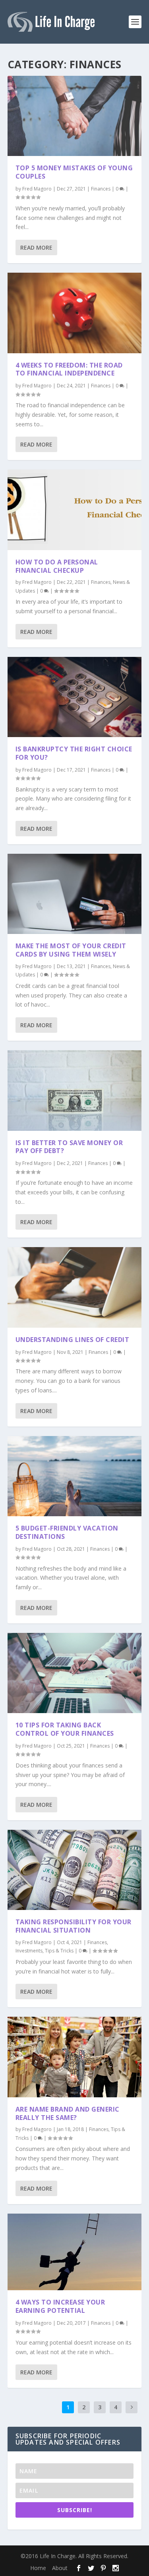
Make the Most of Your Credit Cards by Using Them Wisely (71, 950)
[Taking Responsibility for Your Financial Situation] (75, 1870)
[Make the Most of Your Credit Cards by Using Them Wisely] (75, 894)
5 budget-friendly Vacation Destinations (67, 1532)
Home (38, 2568)
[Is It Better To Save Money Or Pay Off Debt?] (75, 1090)
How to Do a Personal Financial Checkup (57, 566)
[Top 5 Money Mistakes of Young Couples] (75, 116)
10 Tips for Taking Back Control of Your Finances (65, 1729)
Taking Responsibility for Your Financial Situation (74, 1926)
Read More (36, 247)
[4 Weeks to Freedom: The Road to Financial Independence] (75, 313)
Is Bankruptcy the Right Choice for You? (74, 753)
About (60, 2568)
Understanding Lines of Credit (73, 1340)
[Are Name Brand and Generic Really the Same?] (75, 2057)
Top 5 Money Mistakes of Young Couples (74, 172)
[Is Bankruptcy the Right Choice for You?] (75, 697)
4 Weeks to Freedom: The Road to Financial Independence (69, 369)
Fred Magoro (37, 189)
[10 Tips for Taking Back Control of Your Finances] (75, 1673)
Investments (29, 1951)
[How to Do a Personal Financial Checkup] (75, 510)
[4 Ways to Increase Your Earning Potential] (75, 2252)
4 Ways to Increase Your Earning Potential (60, 2306)
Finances (101, 189)
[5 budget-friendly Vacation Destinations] (75, 1476)
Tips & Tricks (59, 1951)
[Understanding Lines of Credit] (75, 1287)
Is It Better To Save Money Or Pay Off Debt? (69, 1147)
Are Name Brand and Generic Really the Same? (68, 2113)
